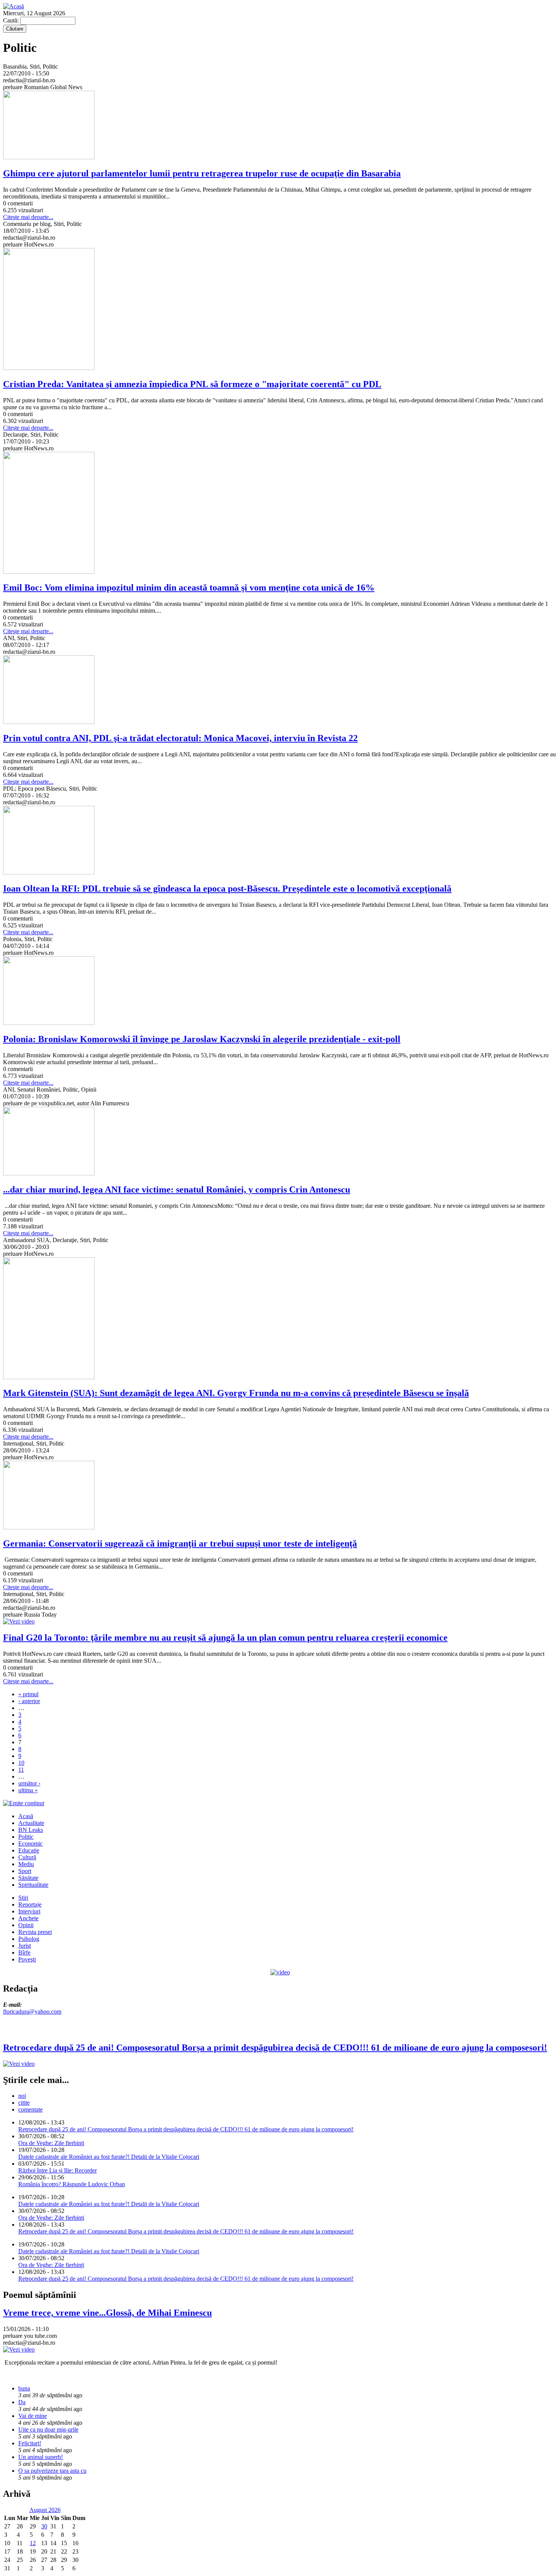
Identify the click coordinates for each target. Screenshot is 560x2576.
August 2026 (45, 2510)
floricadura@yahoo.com (32, 2012)
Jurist (25, 1946)
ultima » (28, 1790)
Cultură (27, 1857)
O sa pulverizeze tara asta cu (52, 2471)
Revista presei (35, 1932)
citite (24, 2103)
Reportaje (30, 1904)
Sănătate (28, 1878)
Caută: (12, 20)
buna (24, 2388)
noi (22, 2096)
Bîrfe (24, 1952)
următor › (29, 1783)
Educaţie (29, 1850)
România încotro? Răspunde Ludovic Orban (72, 2184)
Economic (30, 1844)
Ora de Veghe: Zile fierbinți (51, 2143)
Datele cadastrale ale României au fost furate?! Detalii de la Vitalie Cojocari (109, 2157)
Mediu (26, 1864)
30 (44, 2526)
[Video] (280, 1972)
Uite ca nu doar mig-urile (48, 2430)
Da (22, 2402)
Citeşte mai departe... (28, 217)
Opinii (26, 1925)
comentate (30, 2109)
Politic (26, 1837)
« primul (28, 1694)
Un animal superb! (41, 2457)
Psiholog (29, 1939)
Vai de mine (33, 2416)
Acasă (26, 1816)
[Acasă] (14, 6)
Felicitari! (30, 2443)
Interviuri (29, 1911)
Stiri (23, 1898)
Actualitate (31, 1823)
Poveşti (27, 1959)
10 (21, 1763)
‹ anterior (29, 1701)
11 (21, 1770)
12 (33, 2543)
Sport (25, 1871)
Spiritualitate (33, 1885)
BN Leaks (31, 1830)
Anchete (28, 1918)
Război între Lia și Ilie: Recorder (58, 2170)
